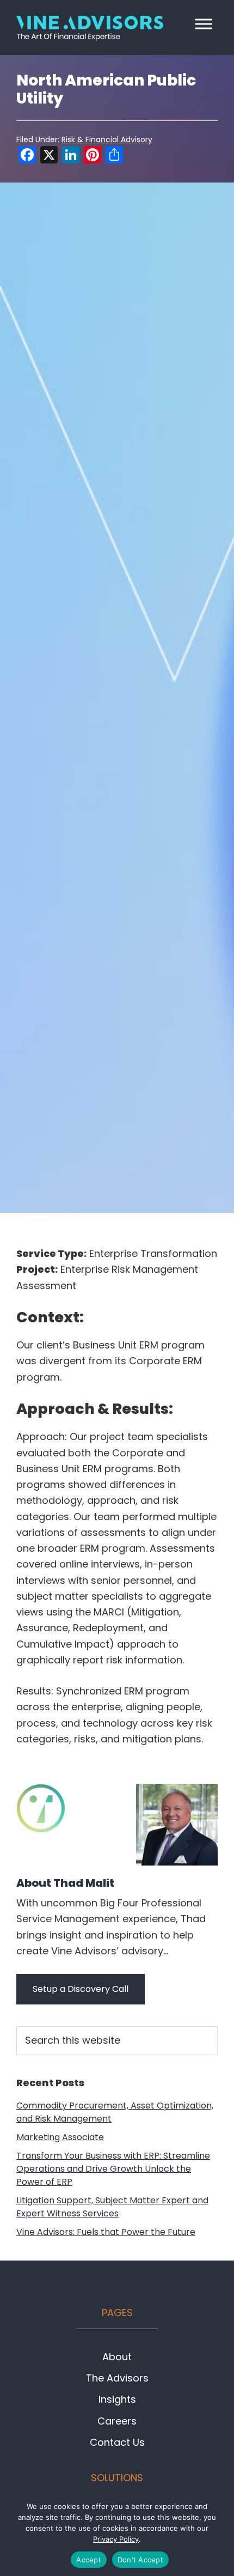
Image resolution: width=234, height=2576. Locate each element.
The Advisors (117, 2378)
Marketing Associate (60, 2137)
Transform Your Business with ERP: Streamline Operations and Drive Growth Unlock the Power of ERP (113, 2169)
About (65, 1882)
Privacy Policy (116, 2539)
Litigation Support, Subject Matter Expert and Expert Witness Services (112, 2207)
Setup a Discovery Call (81, 1989)
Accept (89, 2560)
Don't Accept (140, 2560)
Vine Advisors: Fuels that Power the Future (106, 2232)
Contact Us (117, 2442)
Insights (117, 2399)
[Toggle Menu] (204, 24)
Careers (117, 2421)
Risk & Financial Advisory (107, 139)
